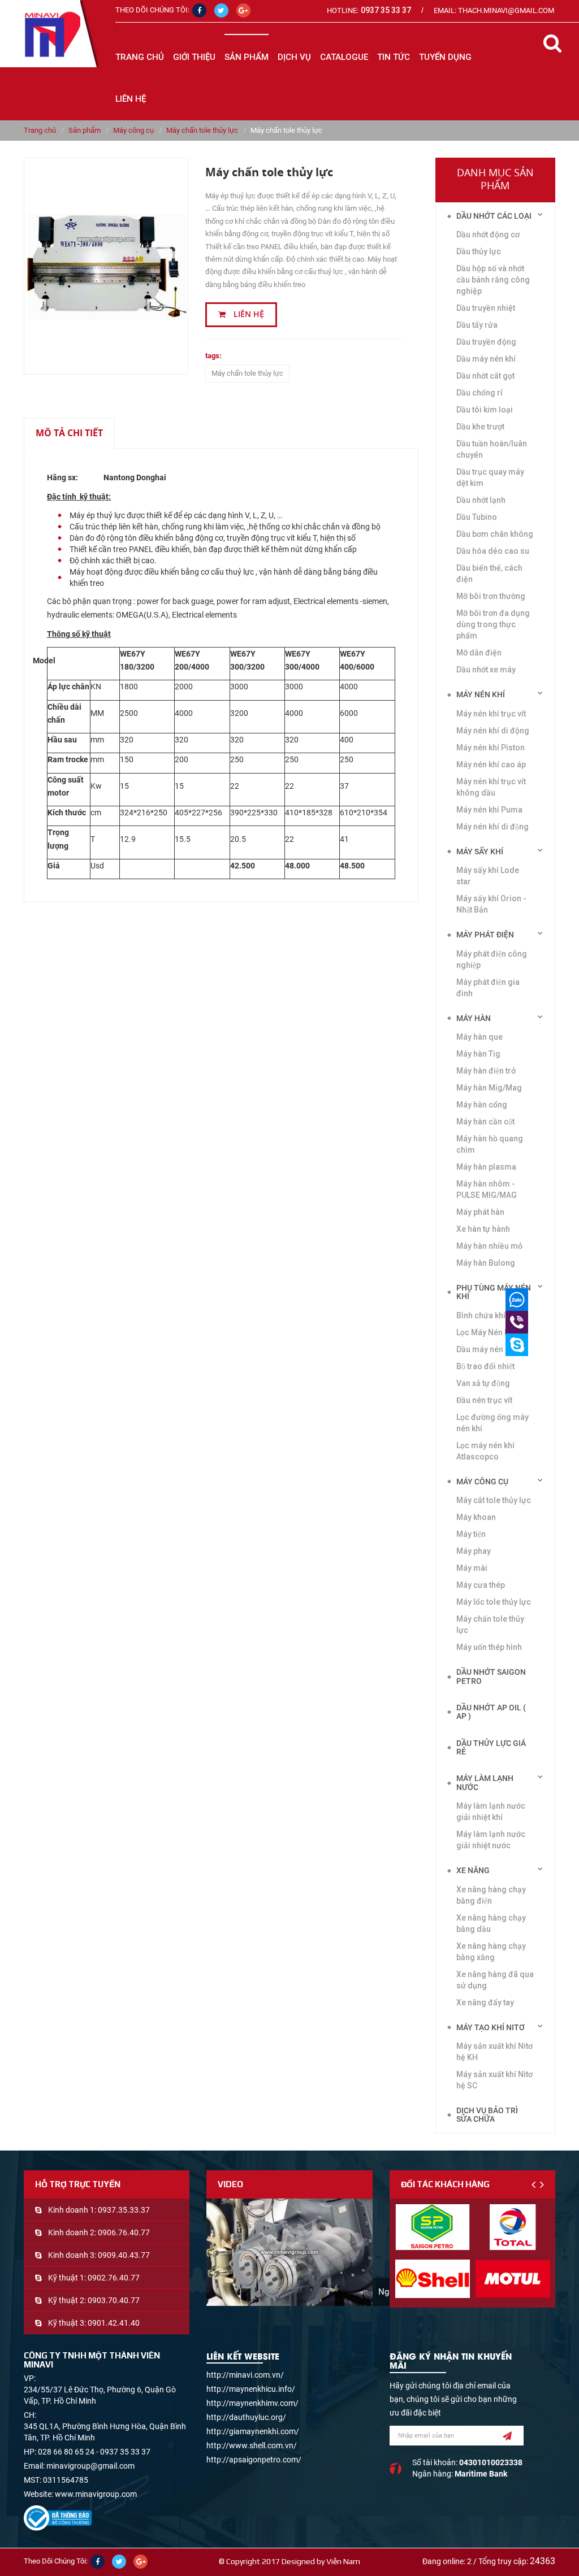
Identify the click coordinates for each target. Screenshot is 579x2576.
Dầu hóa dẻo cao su (493, 551)
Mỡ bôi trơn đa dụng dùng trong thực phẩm (493, 624)
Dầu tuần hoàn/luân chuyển (492, 449)
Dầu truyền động (486, 342)
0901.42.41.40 (114, 2323)
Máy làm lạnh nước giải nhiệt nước (491, 1840)
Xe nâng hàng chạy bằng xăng (491, 1952)
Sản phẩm (85, 130)
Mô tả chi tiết (69, 433)
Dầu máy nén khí (486, 1349)
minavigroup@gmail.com (90, 2466)
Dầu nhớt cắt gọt (485, 376)
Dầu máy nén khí (486, 359)
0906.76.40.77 (124, 2232)
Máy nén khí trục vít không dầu (491, 787)
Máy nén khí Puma (489, 810)
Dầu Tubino (477, 517)
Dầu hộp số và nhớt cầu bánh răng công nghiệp (493, 280)
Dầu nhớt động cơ (488, 234)
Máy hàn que (479, 1037)
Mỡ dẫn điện (479, 653)
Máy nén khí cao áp (491, 764)
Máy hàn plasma (486, 1167)
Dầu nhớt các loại (494, 216)
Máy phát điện (485, 935)
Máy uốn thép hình (489, 1647)
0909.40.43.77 (124, 2255)
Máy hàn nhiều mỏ (489, 1246)
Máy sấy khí (480, 852)
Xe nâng (473, 1870)
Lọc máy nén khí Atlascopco (485, 1451)
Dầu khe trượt (480, 427)
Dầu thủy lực (479, 251)
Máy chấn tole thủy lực (202, 130)
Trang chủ (140, 57)
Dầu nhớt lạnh (481, 500)
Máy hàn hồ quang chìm (490, 1144)
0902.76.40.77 (114, 2278)
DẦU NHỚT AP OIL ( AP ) (491, 1712)
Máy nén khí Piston (491, 748)
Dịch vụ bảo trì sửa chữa (487, 2115)
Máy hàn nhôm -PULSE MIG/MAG (487, 1189)
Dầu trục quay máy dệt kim (490, 477)
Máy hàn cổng (482, 1105)
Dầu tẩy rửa (477, 325)
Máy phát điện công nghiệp (492, 959)
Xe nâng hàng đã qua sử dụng (495, 1980)
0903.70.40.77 (114, 2300)
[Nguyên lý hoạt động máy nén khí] (289, 2252)
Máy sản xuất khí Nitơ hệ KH (494, 2052)
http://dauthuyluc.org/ (246, 2417)
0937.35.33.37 (124, 2210)
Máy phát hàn (480, 1212)
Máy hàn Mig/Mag (489, 1088)
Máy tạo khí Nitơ (491, 2027)
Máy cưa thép (481, 1585)
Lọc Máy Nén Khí (486, 1332)
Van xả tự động (483, 1383)
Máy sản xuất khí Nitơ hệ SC (494, 2080)
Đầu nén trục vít (484, 1400)
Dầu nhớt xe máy (486, 670)
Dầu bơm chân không (495, 534)
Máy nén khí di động (492, 827)
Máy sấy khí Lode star (488, 876)
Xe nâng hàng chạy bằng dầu (491, 1923)
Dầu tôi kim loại (485, 410)
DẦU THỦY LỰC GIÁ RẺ (491, 1747)
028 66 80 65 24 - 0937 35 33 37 (94, 2452)
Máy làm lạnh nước (485, 1782)
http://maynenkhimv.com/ (252, 2403)
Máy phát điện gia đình (488, 988)
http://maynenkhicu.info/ (251, 2389)
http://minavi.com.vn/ (245, 2375)
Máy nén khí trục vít (491, 714)
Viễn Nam (343, 2561)
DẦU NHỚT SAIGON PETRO (491, 1676)
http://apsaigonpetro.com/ (254, 2460)
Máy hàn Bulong (486, 1263)
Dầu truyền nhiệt (486, 308)
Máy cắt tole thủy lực (494, 1500)
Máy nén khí (481, 694)
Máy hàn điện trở (486, 1071)
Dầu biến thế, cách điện (489, 574)
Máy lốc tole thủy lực (494, 1602)
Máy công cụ (133, 130)
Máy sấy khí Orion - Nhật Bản (491, 904)
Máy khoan (476, 1517)
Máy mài (472, 1568)
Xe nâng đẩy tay (485, 2002)
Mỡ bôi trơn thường (491, 596)
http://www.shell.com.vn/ (252, 2445)
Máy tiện (471, 1534)
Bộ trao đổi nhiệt (485, 1366)
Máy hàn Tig (478, 1054)
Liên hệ (248, 314)
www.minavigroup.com (96, 2494)
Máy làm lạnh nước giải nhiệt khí (491, 1812)
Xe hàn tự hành (483, 1229)
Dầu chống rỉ (479, 393)
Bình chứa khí (481, 1315)
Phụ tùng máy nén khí (494, 1292)
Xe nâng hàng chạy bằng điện (491, 1895)
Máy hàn (474, 1018)
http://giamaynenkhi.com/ (253, 2431)
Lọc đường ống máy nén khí (492, 1423)
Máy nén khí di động (493, 731)
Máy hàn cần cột (485, 1122)
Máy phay (474, 1551)
